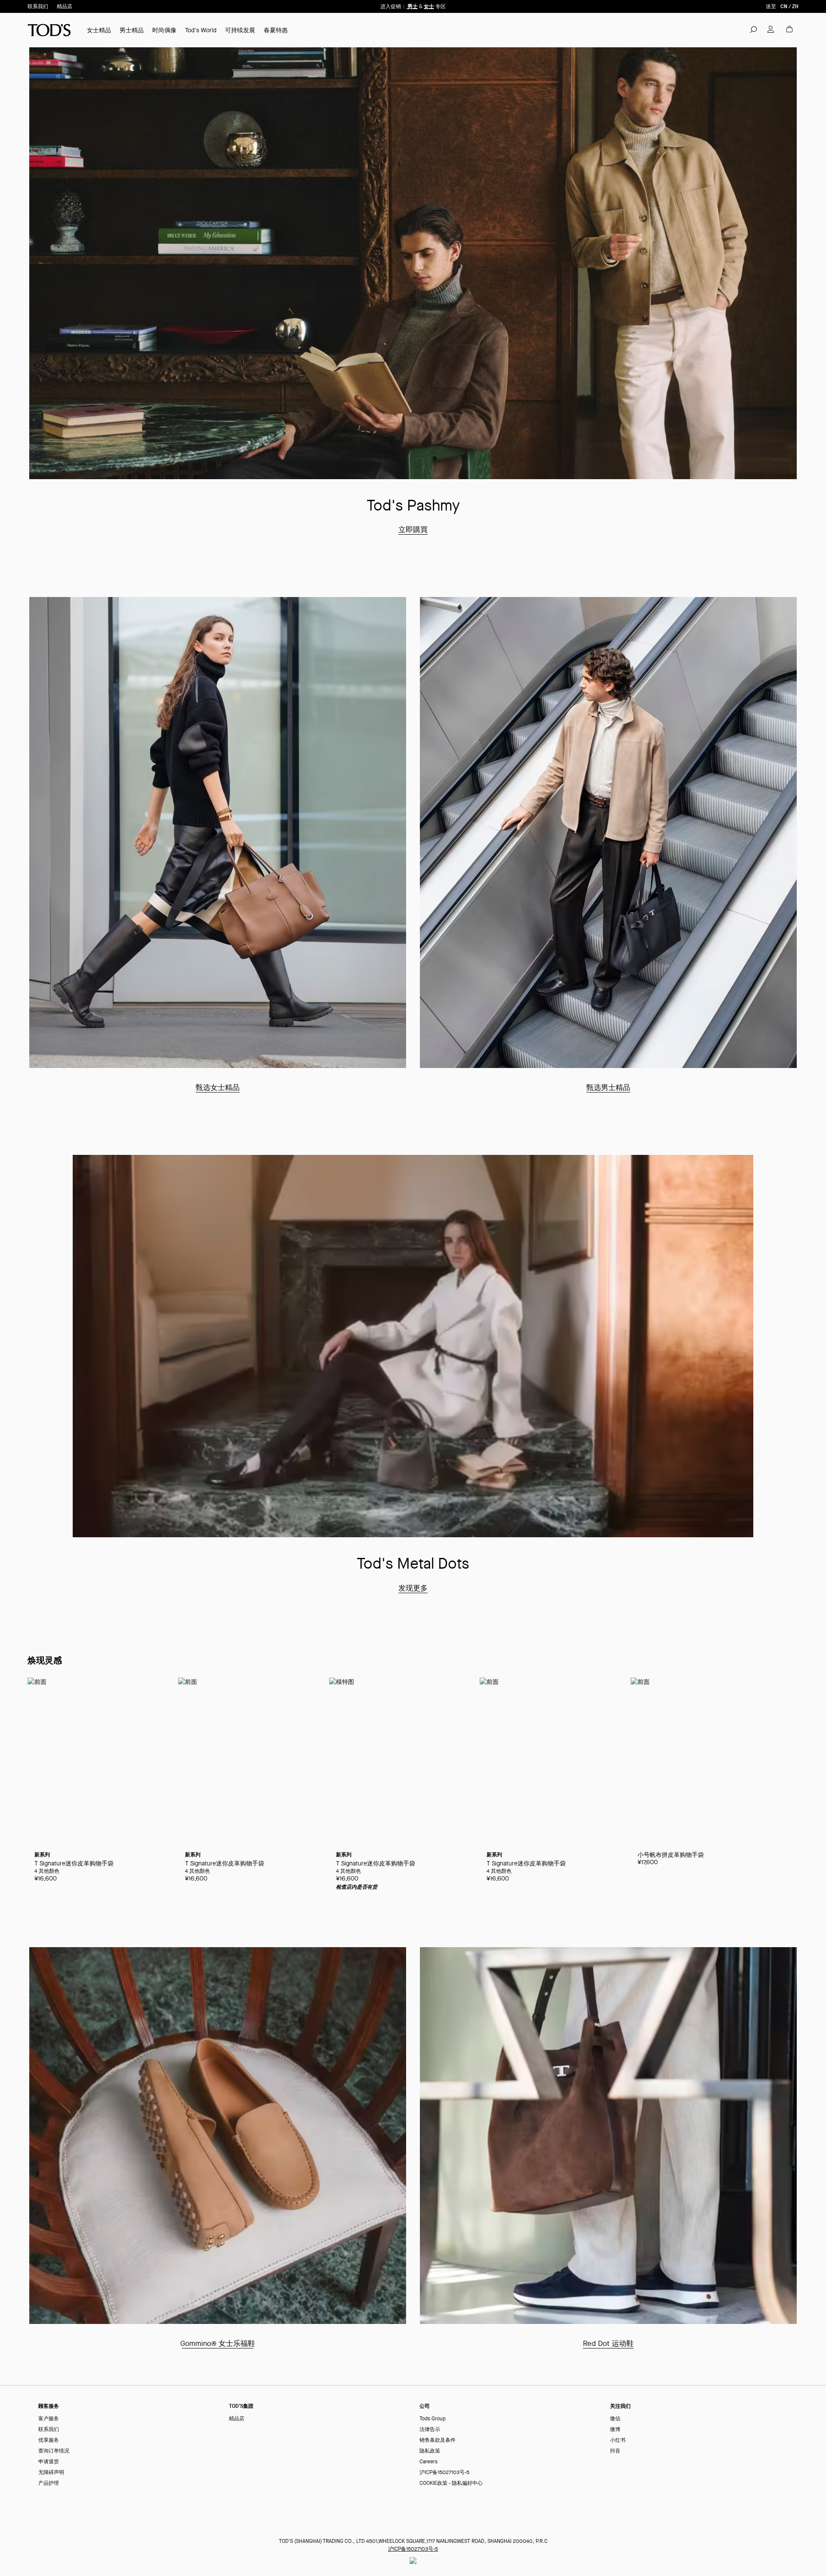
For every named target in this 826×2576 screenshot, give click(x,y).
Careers (428, 2462)
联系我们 (38, 6)
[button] (753, 29)
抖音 (615, 2451)
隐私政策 (430, 2451)
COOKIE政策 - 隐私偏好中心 (451, 2483)
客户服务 (49, 2419)
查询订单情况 (54, 2451)
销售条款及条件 (438, 2440)
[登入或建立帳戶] (771, 29)
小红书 (618, 2440)
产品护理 (49, 2483)
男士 (412, 6)
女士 (429, 6)
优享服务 (49, 2440)
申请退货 (49, 2462)
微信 (615, 2419)
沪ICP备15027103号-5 (444, 2473)
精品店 (65, 6)
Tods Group (433, 2419)
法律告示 (430, 2430)
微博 (615, 2430)
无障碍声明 (51, 2473)
